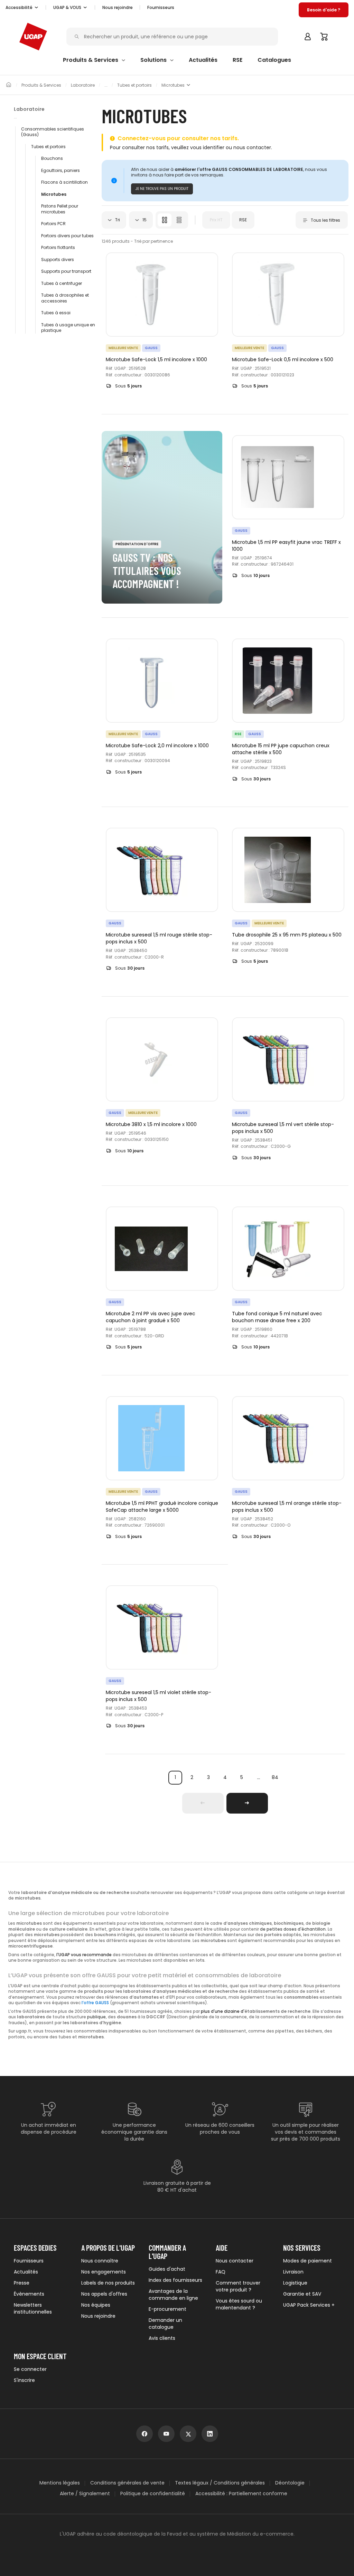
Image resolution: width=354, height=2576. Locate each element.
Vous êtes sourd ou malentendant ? (239, 2304)
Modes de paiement (308, 2261)
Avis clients (162, 2338)
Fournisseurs (161, 7)
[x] (188, 2434)
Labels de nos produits (108, 2283)
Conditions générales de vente (127, 2483)
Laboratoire (83, 85)
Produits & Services (41, 85)
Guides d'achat (167, 2269)
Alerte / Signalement (85, 2494)
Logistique (295, 2283)
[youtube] (166, 2434)
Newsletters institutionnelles (33, 2308)
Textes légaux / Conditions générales (220, 2483)
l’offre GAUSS (95, 2003)
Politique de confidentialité (153, 2494)
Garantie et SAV (302, 2294)
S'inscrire (24, 2380)
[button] (22, 8)
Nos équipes (96, 2305)
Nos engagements (104, 2272)
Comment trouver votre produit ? (238, 2286)
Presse (22, 2283)
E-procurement (167, 2309)
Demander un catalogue (165, 2324)
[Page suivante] (247, 1803)
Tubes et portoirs (134, 85)
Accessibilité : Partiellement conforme (241, 2494)
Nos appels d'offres (104, 2294)
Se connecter (30, 2369)
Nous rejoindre (98, 2316)
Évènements (29, 2294)
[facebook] (145, 2434)
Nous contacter (235, 2261)
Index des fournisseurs (175, 2280)
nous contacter (252, 147)
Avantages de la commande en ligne (173, 2295)
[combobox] (114, 220)
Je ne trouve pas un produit (162, 189)
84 (275, 1777)
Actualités (26, 2272)
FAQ (221, 2272)
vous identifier (207, 147)
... (258, 1777)
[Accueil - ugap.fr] (33, 37)
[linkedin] (210, 2434)
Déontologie (290, 2483)
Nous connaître (100, 2261)
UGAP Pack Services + (309, 2305)
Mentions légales (60, 2483)
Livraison (293, 2272)
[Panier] (324, 37)
